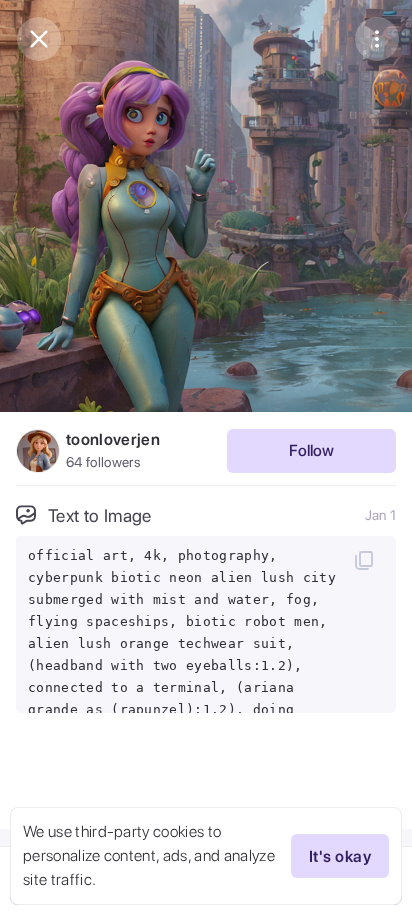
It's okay (340, 856)
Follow (311, 450)
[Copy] (364, 560)
